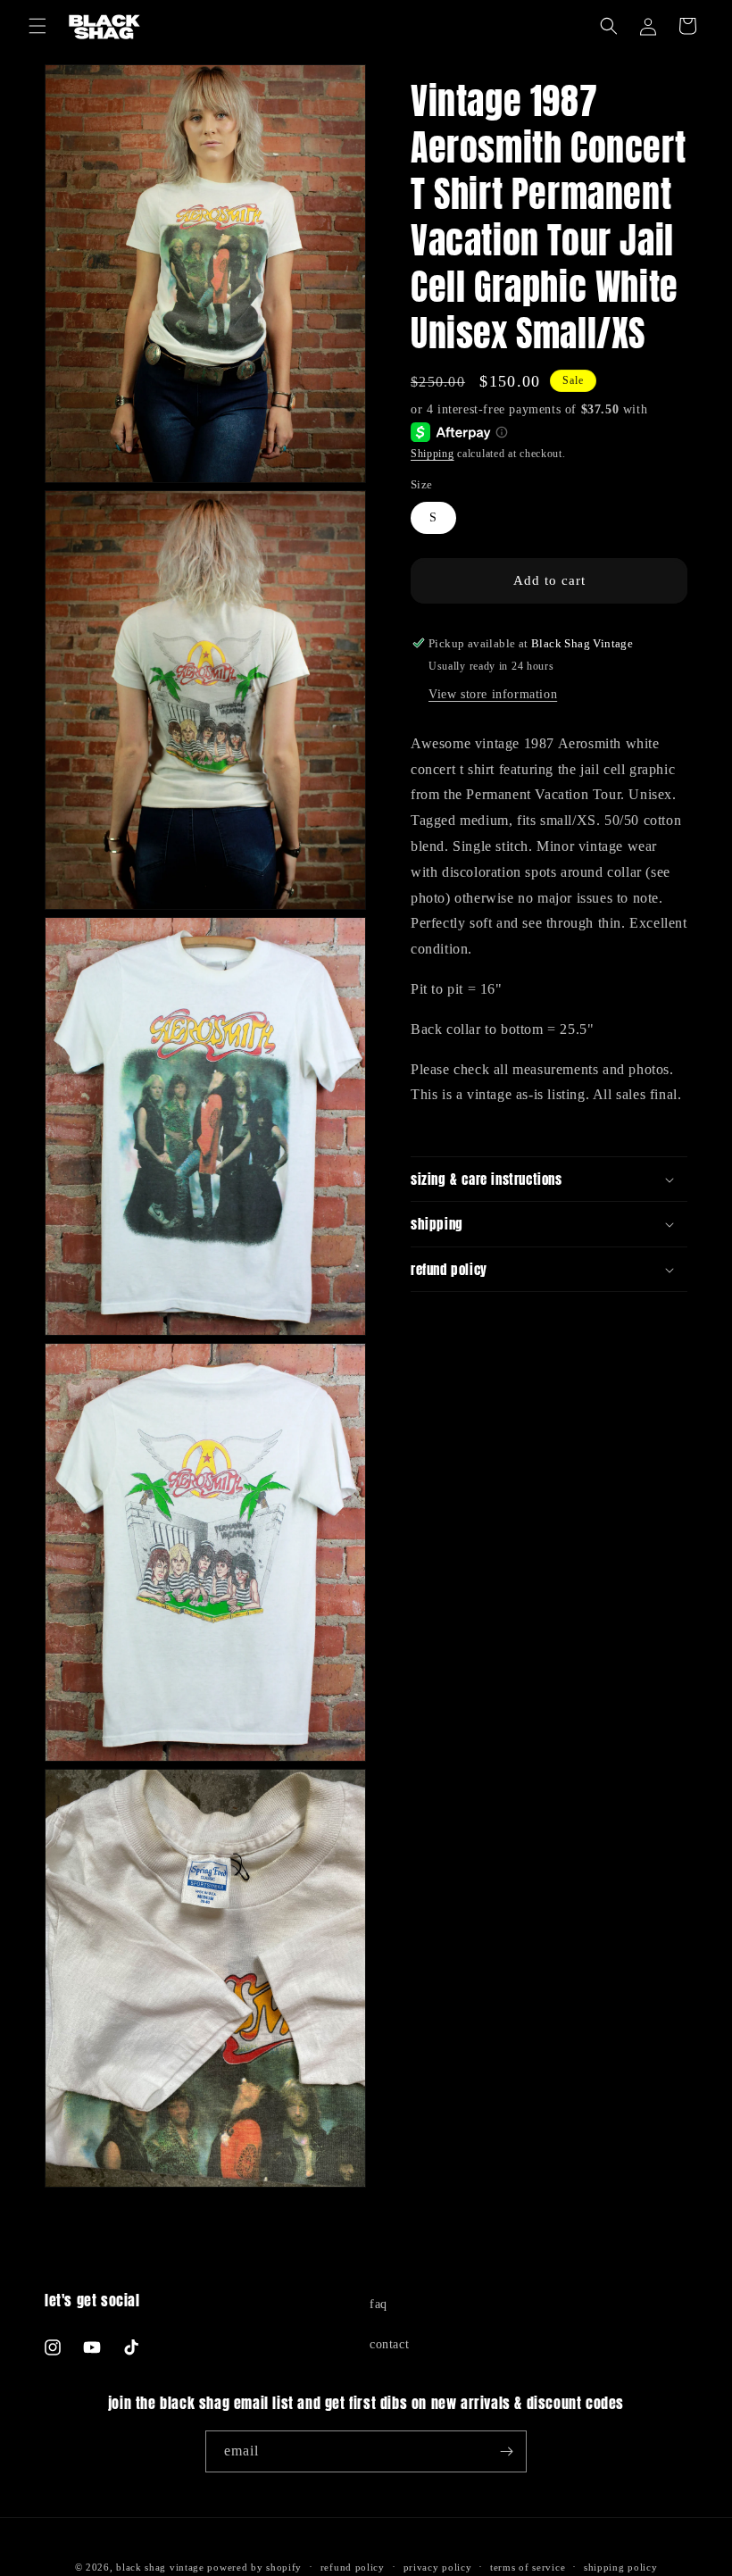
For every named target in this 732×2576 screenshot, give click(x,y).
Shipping (433, 454)
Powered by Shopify (254, 2567)
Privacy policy (438, 2567)
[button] (37, 26)
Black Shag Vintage (160, 2567)
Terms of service (528, 2567)
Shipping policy (621, 2567)
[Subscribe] (506, 2451)
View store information (493, 694)
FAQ (378, 2304)
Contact (389, 2344)
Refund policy (353, 2567)
